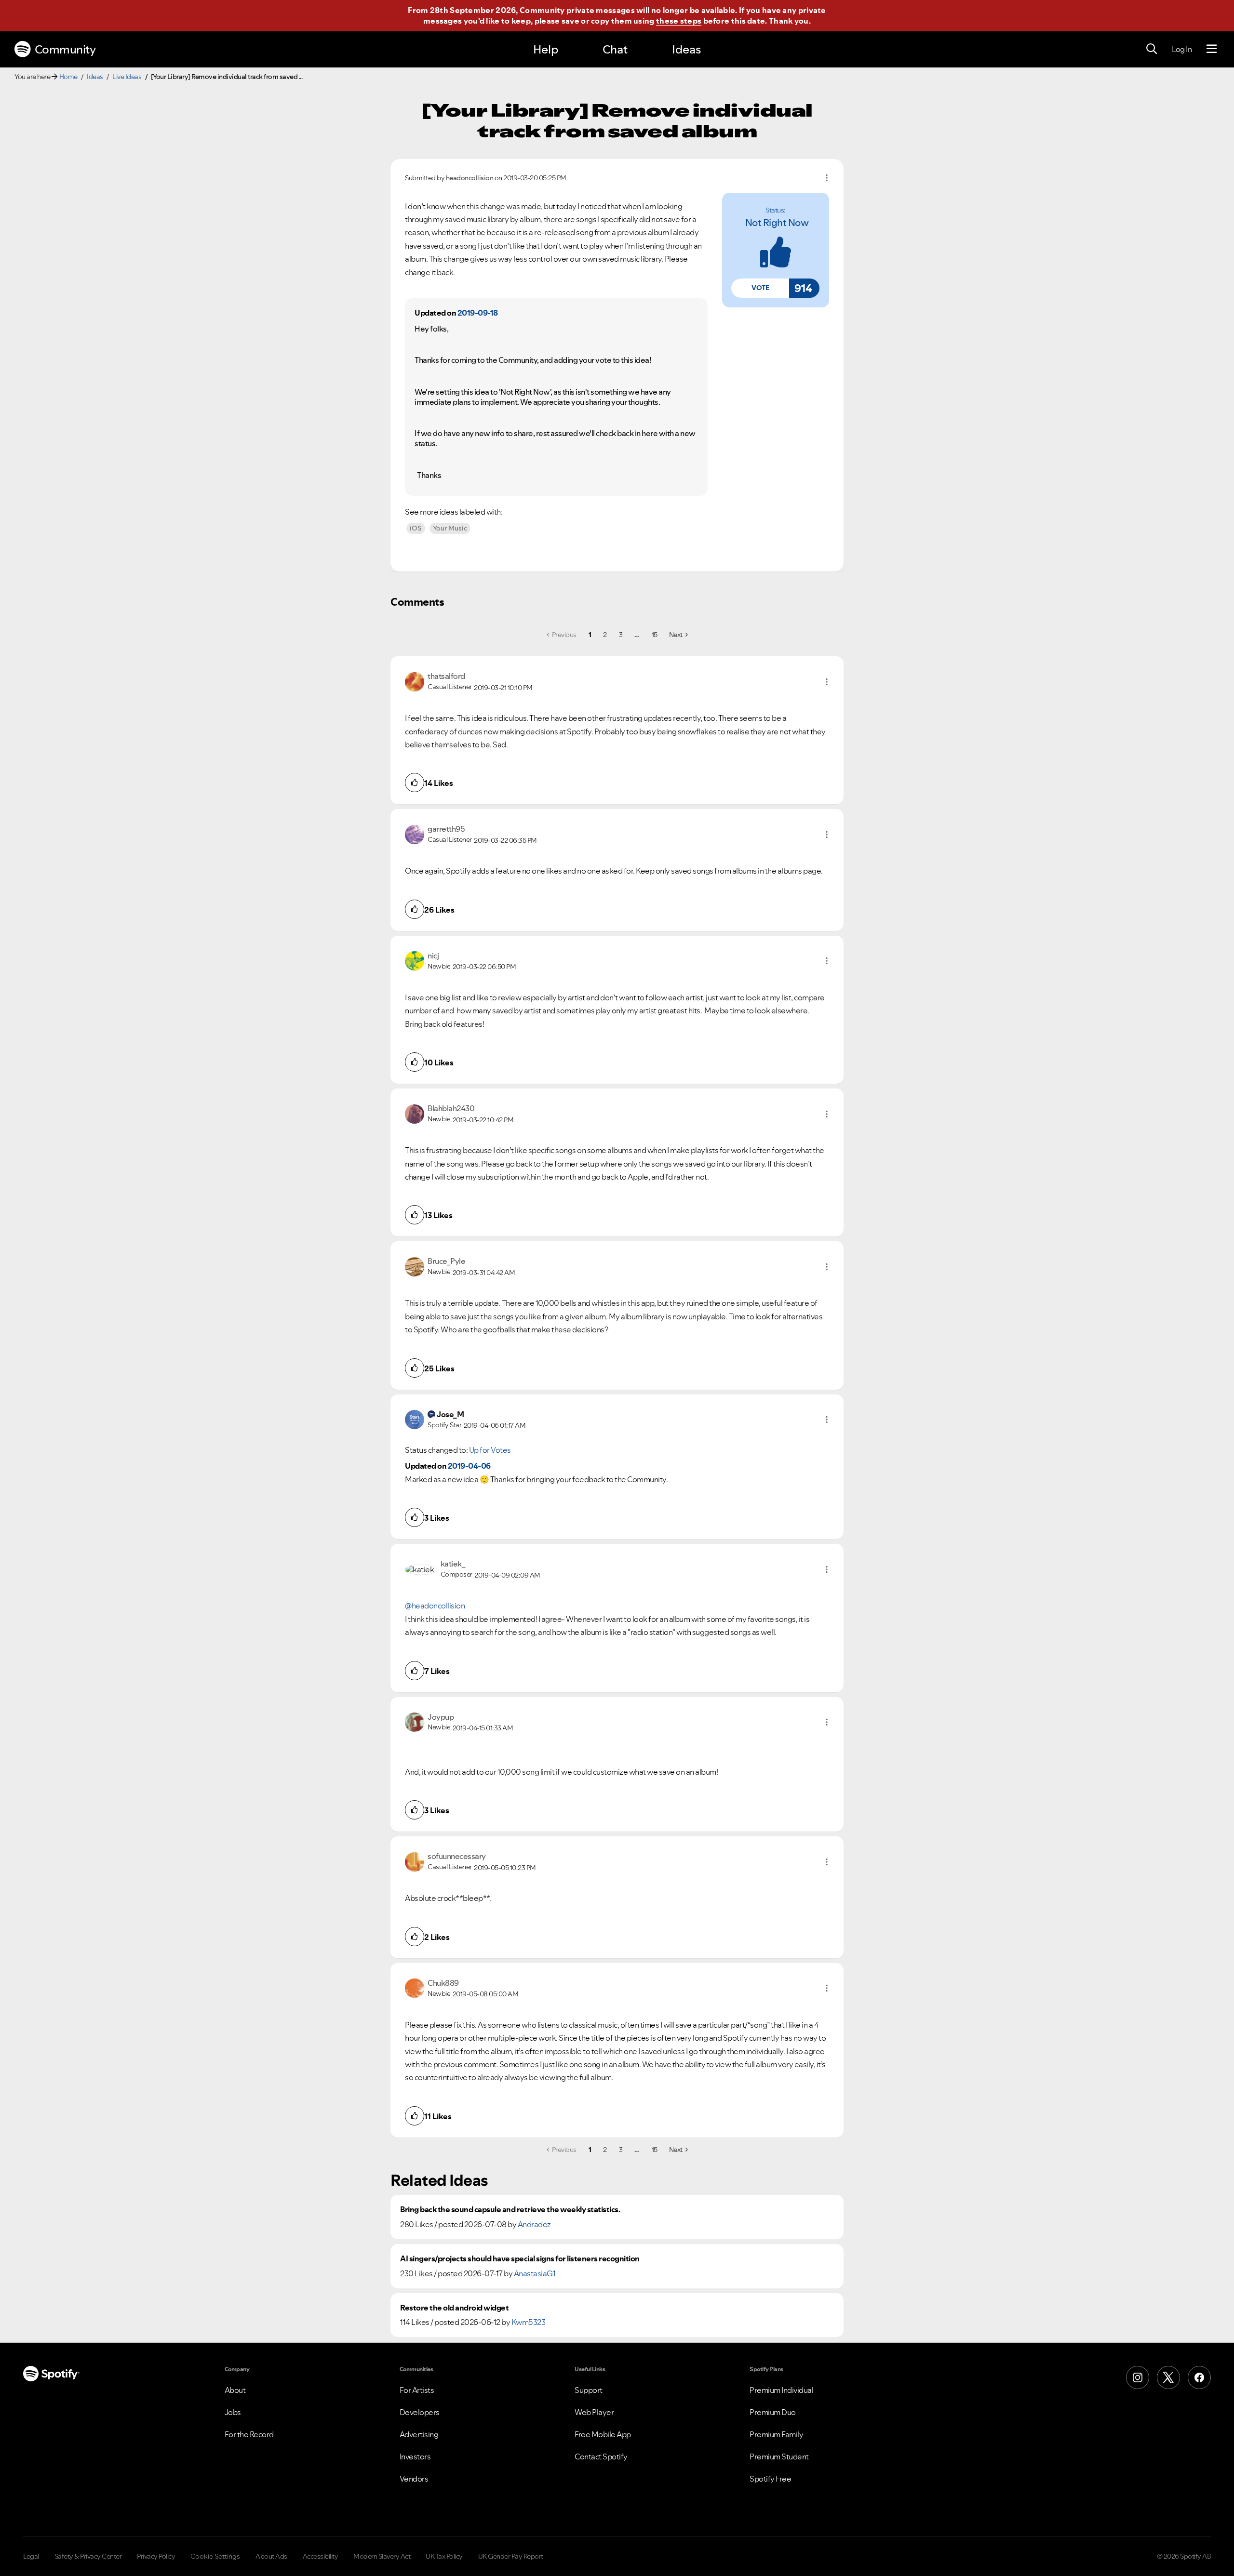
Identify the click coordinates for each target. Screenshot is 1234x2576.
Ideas (686, 49)
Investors (415, 2456)
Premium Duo (773, 2412)
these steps (679, 21)
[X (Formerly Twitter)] (1168, 2377)
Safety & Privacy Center (88, 2556)
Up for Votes (490, 1450)
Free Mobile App (603, 2434)
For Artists (417, 2390)
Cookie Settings (215, 2556)
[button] (760, 288)
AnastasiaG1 (535, 2273)
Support (589, 2390)
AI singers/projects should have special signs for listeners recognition (520, 2259)
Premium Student (779, 2456)
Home (68, 77)
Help (546, 49)
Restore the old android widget (454, 2308)
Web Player (594, 2412)
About (235, 2390)
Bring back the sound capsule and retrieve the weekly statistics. (510, 2210)
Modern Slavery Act (382, 2556)
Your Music (450, 528)
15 (655, 635)
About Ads (271, 2556)
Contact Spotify (601, 2456)
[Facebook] (1199, 2377)
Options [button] (827, 178)
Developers (420, 2412)
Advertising (419, 2434)
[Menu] (1212, 49)
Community (65, 49)
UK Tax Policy (444, 2556)
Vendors (414, 2479)
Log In (1182, 49)
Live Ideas (127, 77)
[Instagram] (1138, 2377)
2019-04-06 (469, 1466)
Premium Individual (781, 2390)
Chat (615, 49)
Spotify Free (770, 2479)
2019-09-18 (478, 313)
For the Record (249, 2434)
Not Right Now (777, 223)
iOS (416, 528)
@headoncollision (435, 1606)
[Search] (1152, 49)
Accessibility (321, 2556)
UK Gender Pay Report (511, 2556)
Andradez (534, 2224)
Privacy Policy (156, 2556)
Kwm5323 (529, 2322)
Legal (31, 2556)
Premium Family (776, 2434)
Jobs (233, 2412)
